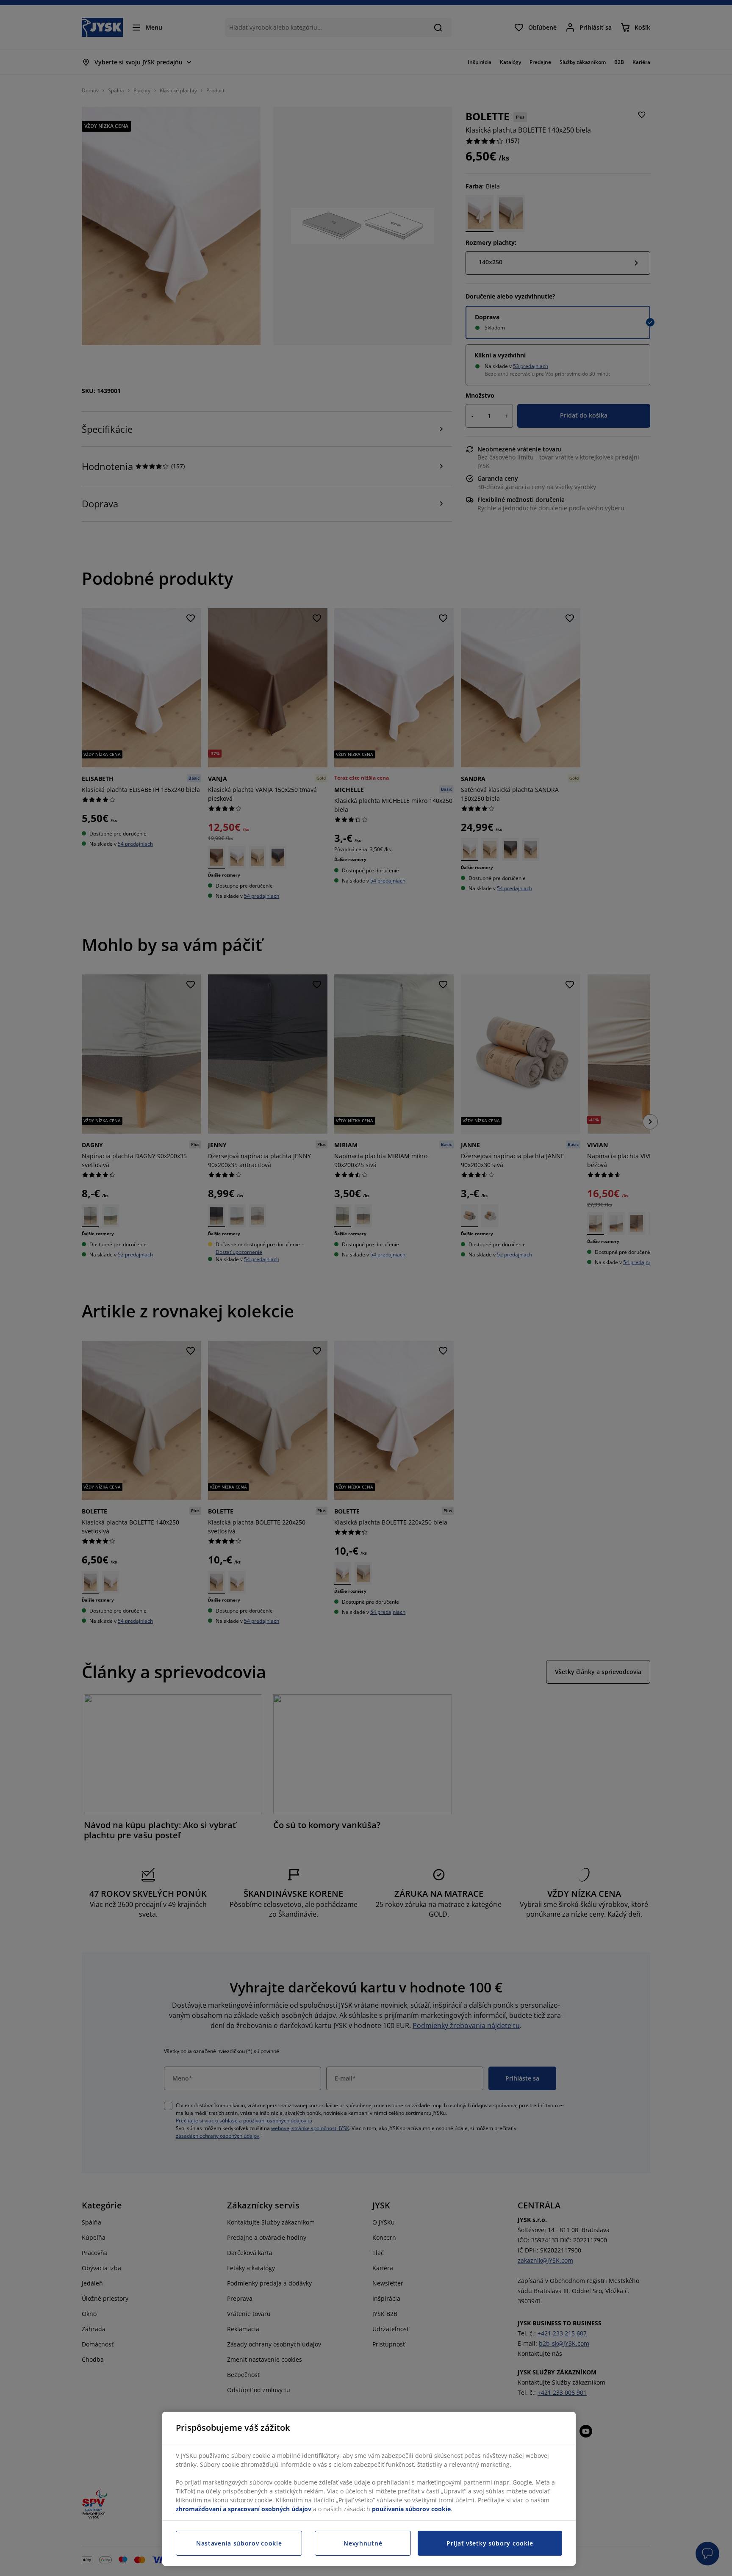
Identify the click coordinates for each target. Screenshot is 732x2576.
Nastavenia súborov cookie (239, 2543)
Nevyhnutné (363, 2543)
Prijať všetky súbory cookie (490, 2543)
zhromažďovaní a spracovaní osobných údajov (244, 2509)
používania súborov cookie (411, 2509)
